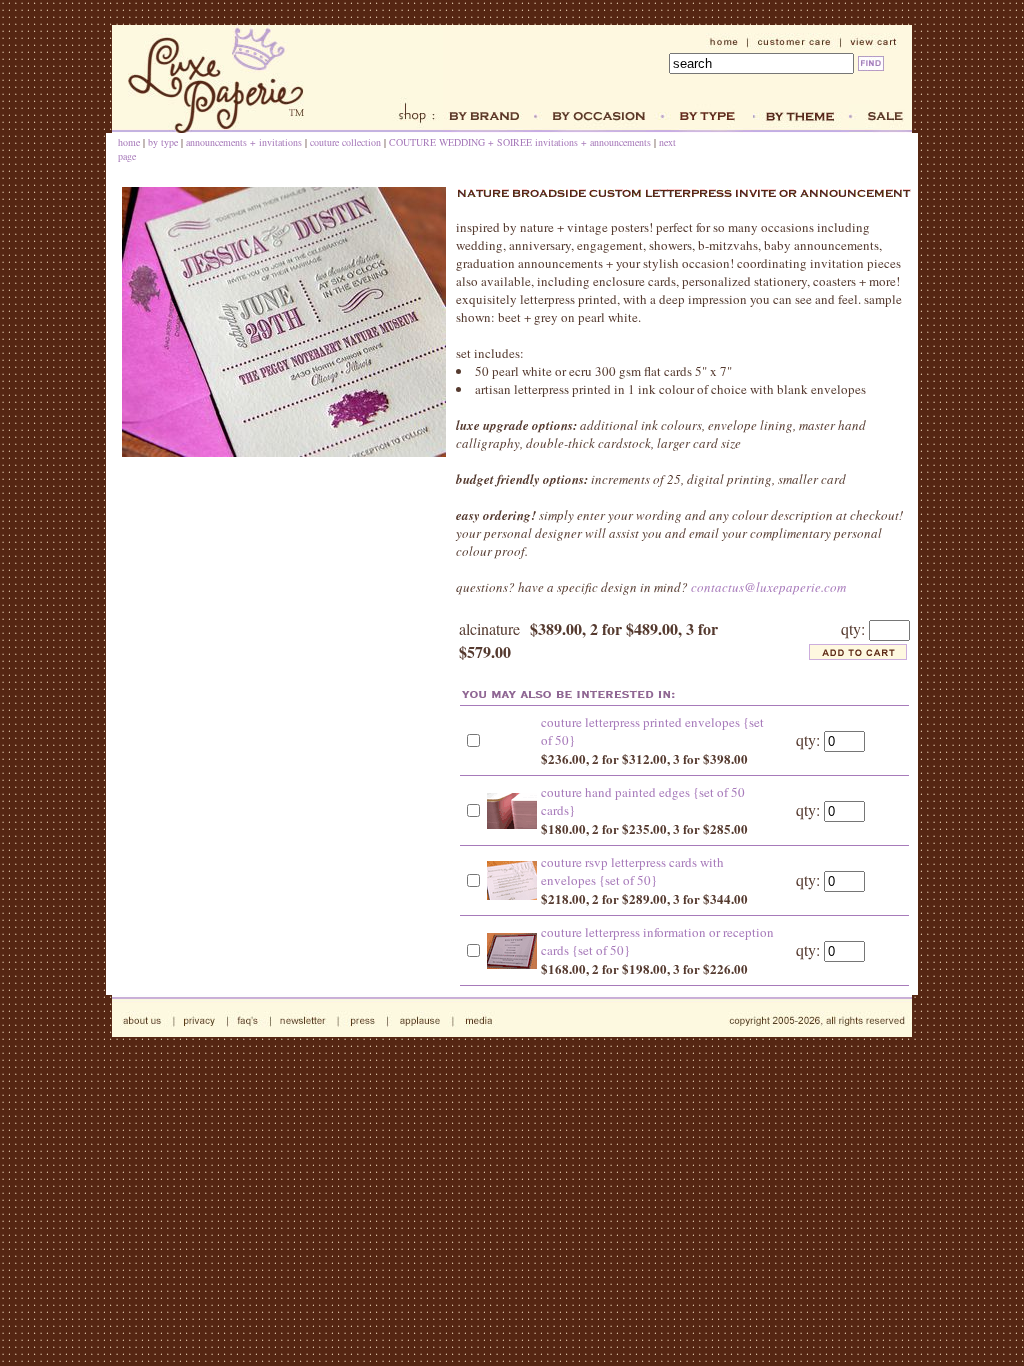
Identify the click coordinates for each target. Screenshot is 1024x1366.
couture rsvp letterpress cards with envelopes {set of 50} (632, 871)
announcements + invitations (244, 142)
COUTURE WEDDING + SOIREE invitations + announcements (520, 142)
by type (163, 142)
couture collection (345, 142)
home (129, 142)
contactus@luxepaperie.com (768, 587)
